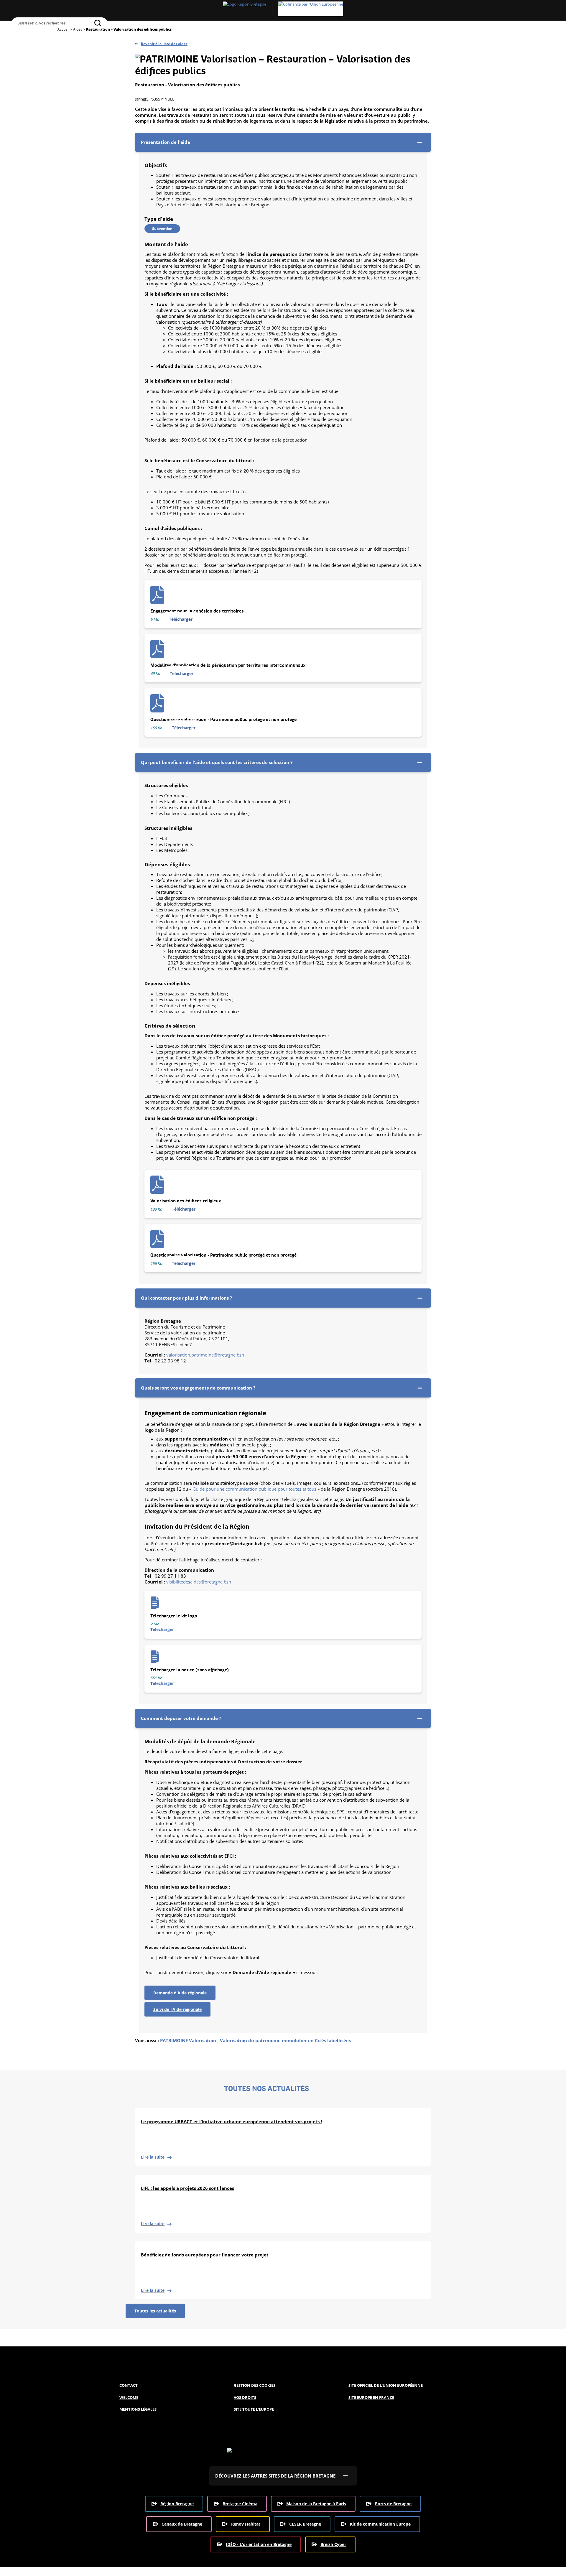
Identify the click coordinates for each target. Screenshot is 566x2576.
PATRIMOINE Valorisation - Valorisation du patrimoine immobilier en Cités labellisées (255, 2040)
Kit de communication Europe (380, 2524)
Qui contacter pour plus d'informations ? (186, 1298)
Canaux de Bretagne (182, 2524)
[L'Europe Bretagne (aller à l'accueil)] (283, 9)
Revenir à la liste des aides (164, 44)
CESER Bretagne (305, 2524)
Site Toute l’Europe (254, 2409)
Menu (30, 34)
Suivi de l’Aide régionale (177, 2009)
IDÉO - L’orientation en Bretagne (259, 2544)
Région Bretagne (177, 2504)
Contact (129, 2385)
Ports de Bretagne (393, 2504)
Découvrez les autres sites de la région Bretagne (275, 2476)
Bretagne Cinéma (240, 2504)
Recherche (17, 34)
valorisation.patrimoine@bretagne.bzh (205, 1355)
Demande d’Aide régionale (180, 1993)
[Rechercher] (98, 23)
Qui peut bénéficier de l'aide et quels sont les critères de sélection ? (217, 762)
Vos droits (245, 2397)
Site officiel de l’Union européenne (386, 2385)
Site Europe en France (371, 2397)
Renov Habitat (246, 2524)
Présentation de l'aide (166, 142)
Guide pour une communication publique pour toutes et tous (254, 1489)
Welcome (129, 2397)
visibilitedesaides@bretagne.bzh (199, 1582)
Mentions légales (138, 2409)
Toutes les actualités (155, 2311)
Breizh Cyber (333, 2544)
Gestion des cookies (255, 2385)
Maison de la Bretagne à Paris (316, 2504)
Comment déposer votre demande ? (181, 1718)
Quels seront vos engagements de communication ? (198, 1388)
